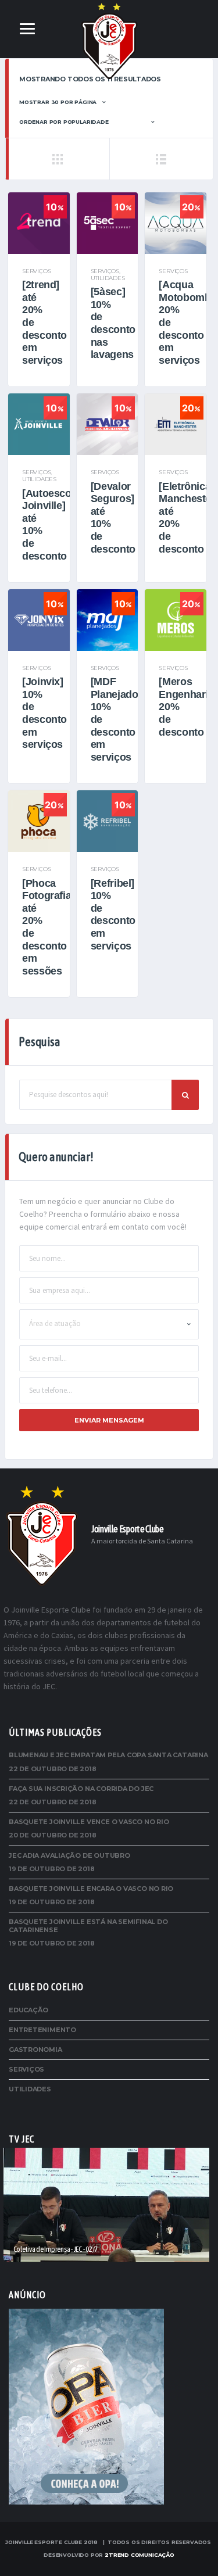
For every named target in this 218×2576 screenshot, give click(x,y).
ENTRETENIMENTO (42, 2030)
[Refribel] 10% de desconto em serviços (113, 915)
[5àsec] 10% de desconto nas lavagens (113, 323)
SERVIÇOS (36, 271)
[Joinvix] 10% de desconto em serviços (44, 713)
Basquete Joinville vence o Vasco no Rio (89, 1822)
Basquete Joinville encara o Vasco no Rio (91, 1889)
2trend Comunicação (140, 2555)
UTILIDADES (108, 278)
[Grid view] (57, 159)
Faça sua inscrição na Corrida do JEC (81, 1789)
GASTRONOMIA (35, 2050)
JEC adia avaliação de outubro (69, 1855)
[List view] (161, 159)
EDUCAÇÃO (28, 2010)
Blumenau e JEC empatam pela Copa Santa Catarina (108, 1755)
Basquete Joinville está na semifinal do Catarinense (88, 1925)
